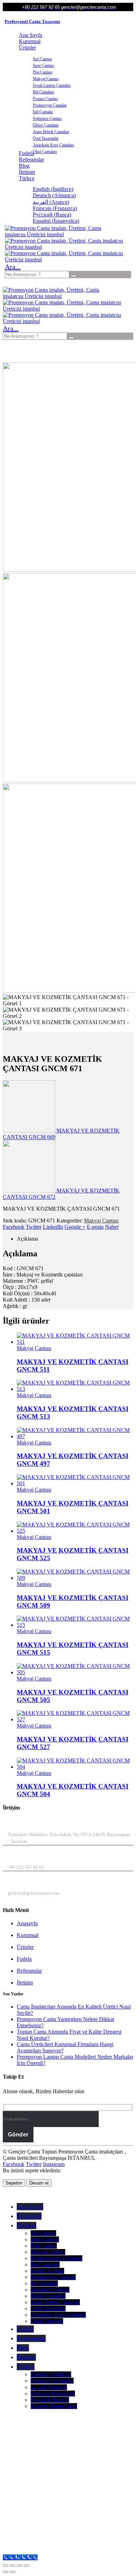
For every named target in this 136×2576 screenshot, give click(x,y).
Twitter (34, 1227)
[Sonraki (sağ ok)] (13, 2572)
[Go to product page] (75, 1339)
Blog (24, 166)
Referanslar (31, 159)
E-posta (95, 1227)
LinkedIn (53, 1227)
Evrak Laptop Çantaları (52, 85)
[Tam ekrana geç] (13, 2566)
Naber (112, 1227)
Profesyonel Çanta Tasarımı (32, 21)
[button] (13, 267)
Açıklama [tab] (27, 1239)
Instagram (54, 2164)
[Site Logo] (57, 234)
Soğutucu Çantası (47, 119)
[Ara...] (74, 276)
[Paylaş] (20, 2566)
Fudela (24, 1959)
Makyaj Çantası (46, 79)
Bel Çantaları (43, 92)
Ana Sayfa (31, 35)
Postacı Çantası (45, 99)
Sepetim (14, 2183)
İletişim (27, 172)
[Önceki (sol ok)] (6, 2572)
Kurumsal (30, 41)
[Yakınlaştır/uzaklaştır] (6, 2566)
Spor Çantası (43, 66)
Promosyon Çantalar (50, 105)
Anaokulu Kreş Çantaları (53, 145)
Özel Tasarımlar (46, 138)
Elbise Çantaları (46, 125)
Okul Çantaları (45, 152)
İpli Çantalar (43, 112)
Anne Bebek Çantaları (51, 132)
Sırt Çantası (42, 59)
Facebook (14, 1227)
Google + (75, 1227)
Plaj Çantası (43, 72)
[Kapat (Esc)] (27, 2566)
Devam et (39, 2183)
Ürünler (27, 48)
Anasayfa (27, 1923)
